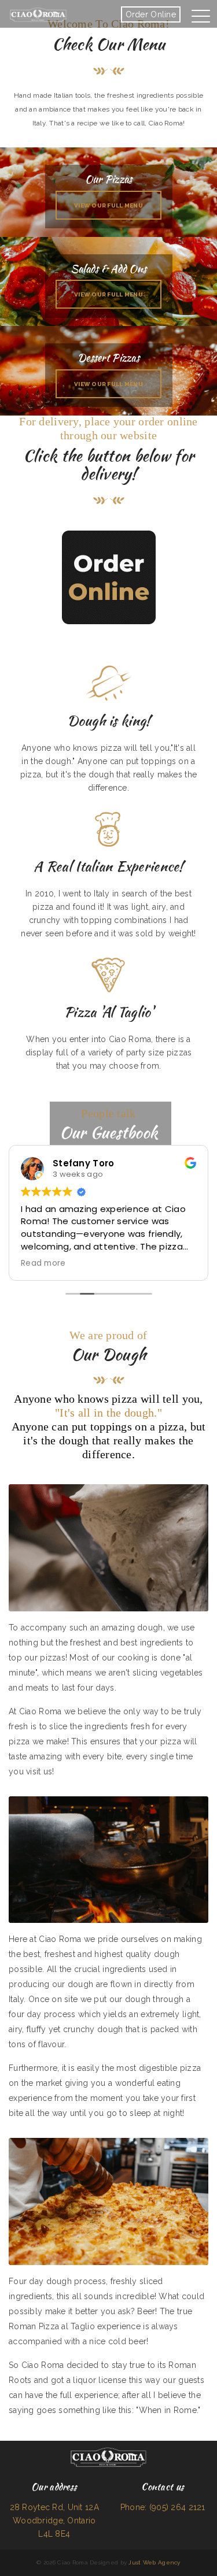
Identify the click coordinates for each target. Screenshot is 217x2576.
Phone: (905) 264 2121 (163, 2507)
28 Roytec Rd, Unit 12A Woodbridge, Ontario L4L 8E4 (54, 2521)
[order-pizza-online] (109, 577)
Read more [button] (43, 1263)
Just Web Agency (154, 2562)
